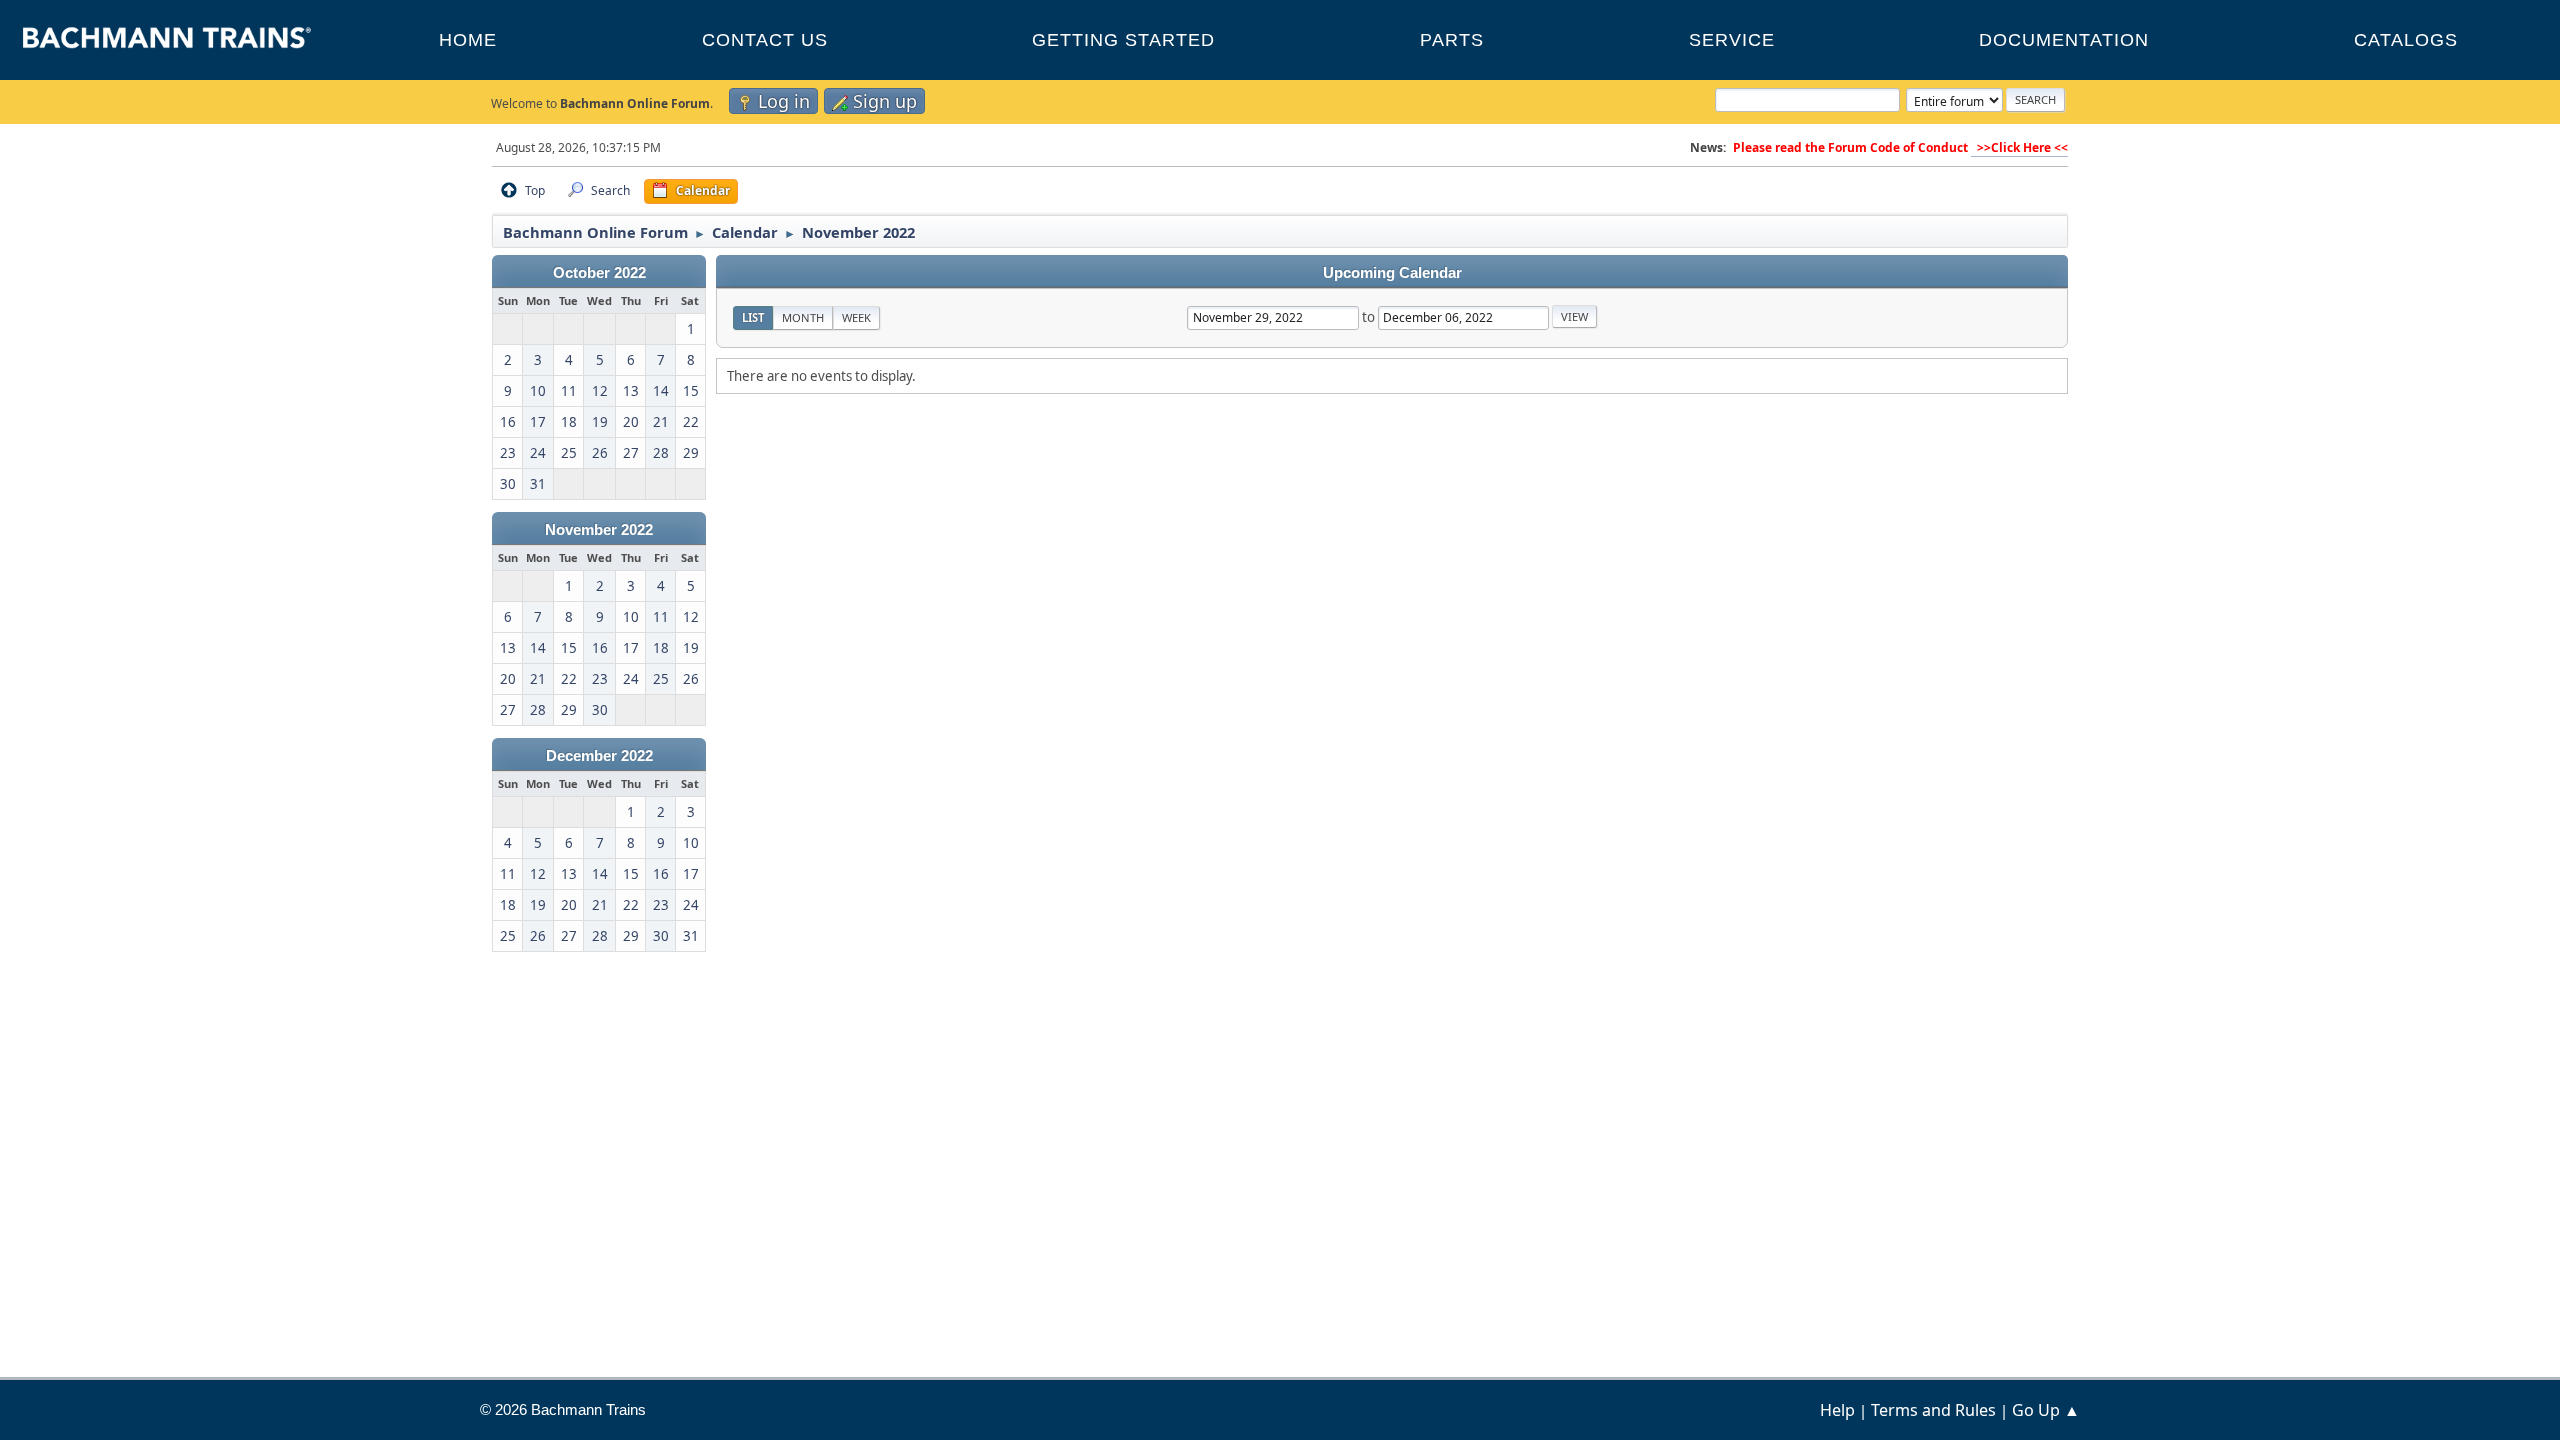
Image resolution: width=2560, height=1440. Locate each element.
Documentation (2064, 40)
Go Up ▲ (2046, 1410)
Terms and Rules (1933, 1410)
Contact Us (765, 40)
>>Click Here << (2019, 147)
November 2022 (599, 530)
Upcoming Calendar (1392, 273)
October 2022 (599, 273)
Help (1837, 1410)
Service (1732, 40)
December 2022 (599, 756)
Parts (1452, 40)
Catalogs (2406, 40)
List (753, 317)
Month (803, 317)
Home (468, 40)
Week (856, 317)
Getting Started (1123, 40)
